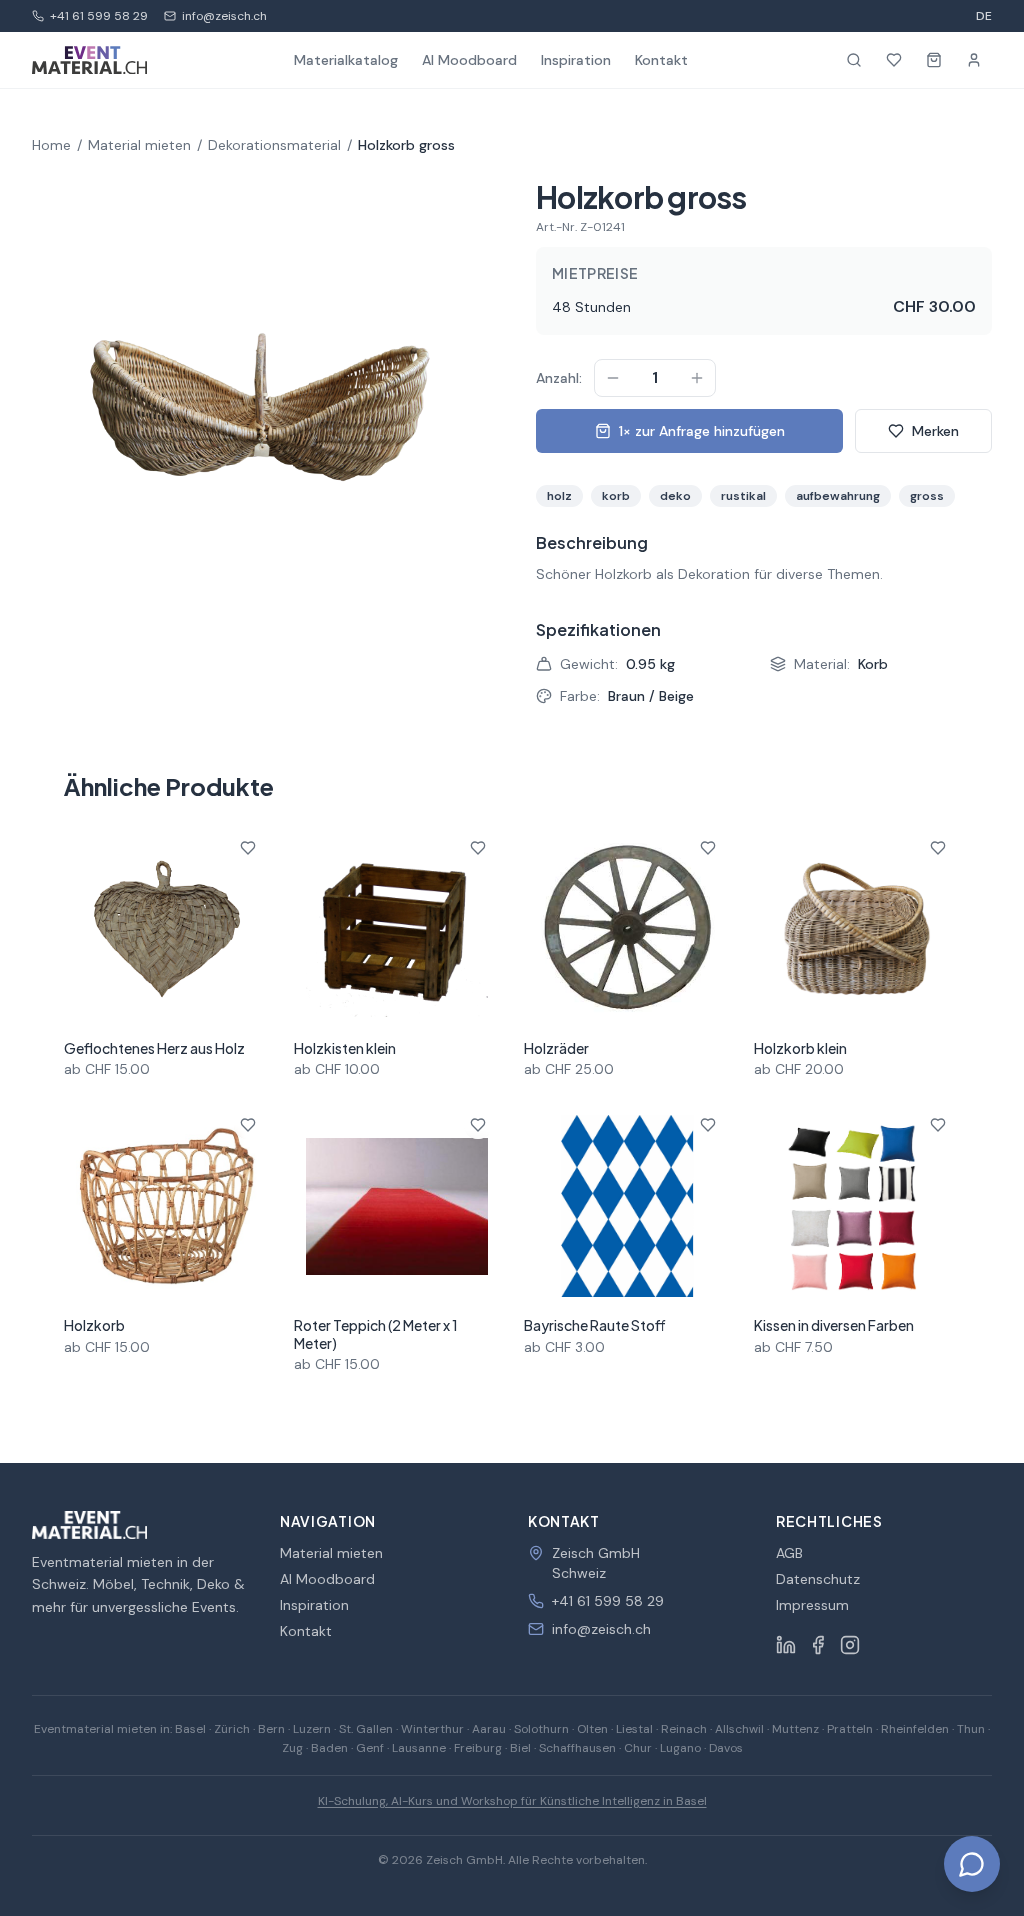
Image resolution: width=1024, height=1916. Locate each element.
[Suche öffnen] (854, 60)
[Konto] (974, 60)
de (984, 16)
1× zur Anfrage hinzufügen (702, 431)
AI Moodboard (469, 60)
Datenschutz (818, 1579)
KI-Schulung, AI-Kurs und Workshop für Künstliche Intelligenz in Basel (512, 1801)
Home (51, 145)
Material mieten (139, 145)
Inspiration (576, 60)
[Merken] (248, 848)
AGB (789, 1553)
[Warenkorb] (934, 60)
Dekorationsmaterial (274, 145)
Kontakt (661, 60)
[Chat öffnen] (972, 1864)
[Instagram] (850, 1645)
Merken (935, 431)
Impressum (812, 1605)
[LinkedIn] (786, 1645)
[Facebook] (818, 1645)
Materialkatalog (346, 60)
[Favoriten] (894, 60)
